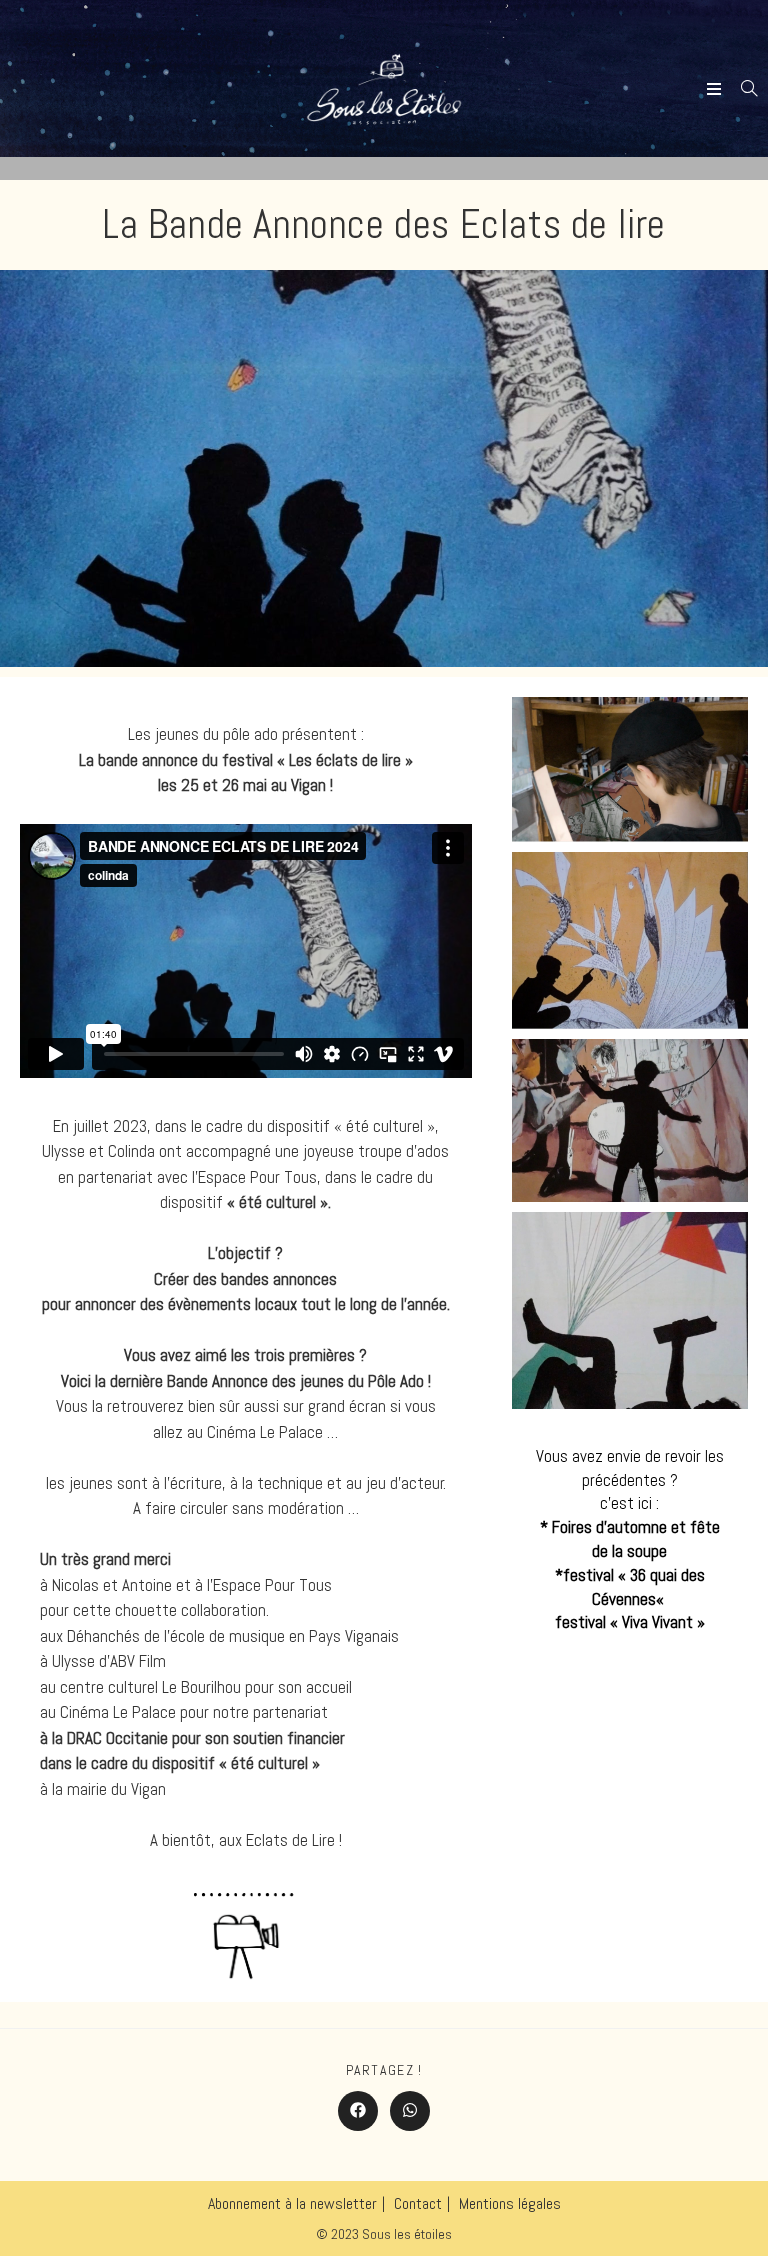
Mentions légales (510, 2203)
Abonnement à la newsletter (292, 2203)
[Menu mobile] (716, 89)
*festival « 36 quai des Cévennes (630, 1587)
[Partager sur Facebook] (358, 2111)
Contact (418, 2203)
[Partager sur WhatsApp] (410, 2111)
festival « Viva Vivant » (630, 1622)
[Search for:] (742, 89)
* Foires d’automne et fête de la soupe (630, 1539)
